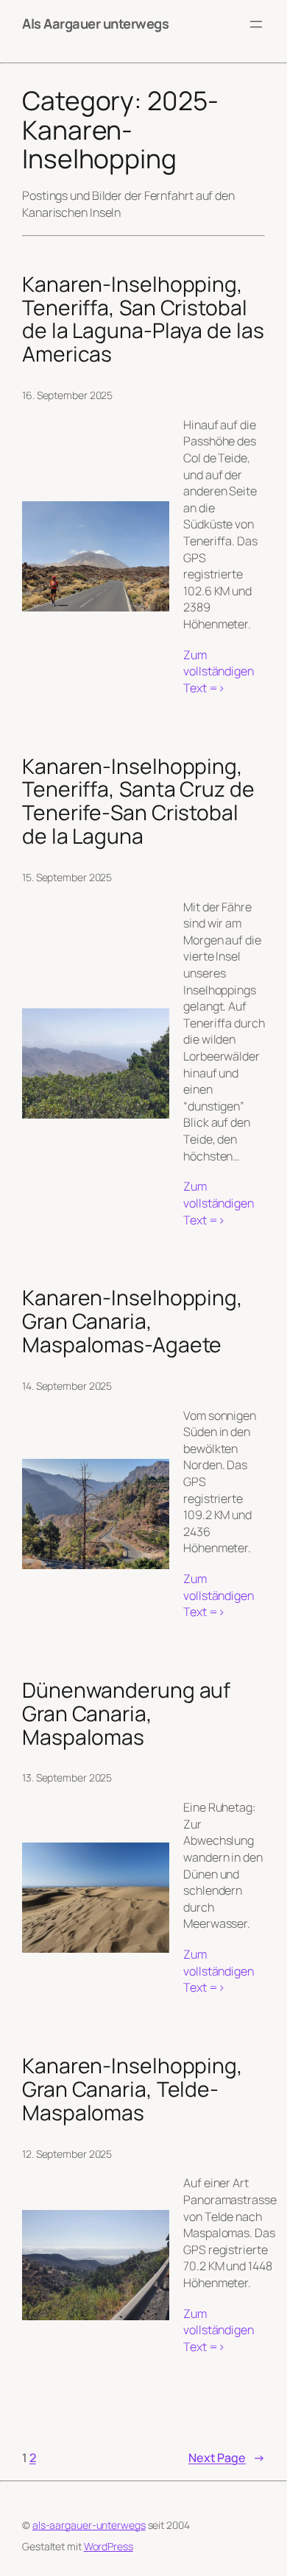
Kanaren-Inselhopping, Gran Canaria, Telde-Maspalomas (132, 2089)
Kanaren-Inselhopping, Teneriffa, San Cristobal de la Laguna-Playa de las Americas (143, 319)
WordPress (109, 2546)
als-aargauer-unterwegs (89, 2525)
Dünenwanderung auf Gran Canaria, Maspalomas (126, 1714)
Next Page (227, 2458)
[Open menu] (256, 24)
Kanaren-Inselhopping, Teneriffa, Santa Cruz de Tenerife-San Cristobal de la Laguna (138, 801)
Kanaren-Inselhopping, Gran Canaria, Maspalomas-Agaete (132, 1321)
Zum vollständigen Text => (224, 672)
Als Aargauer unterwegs (95, 24)
